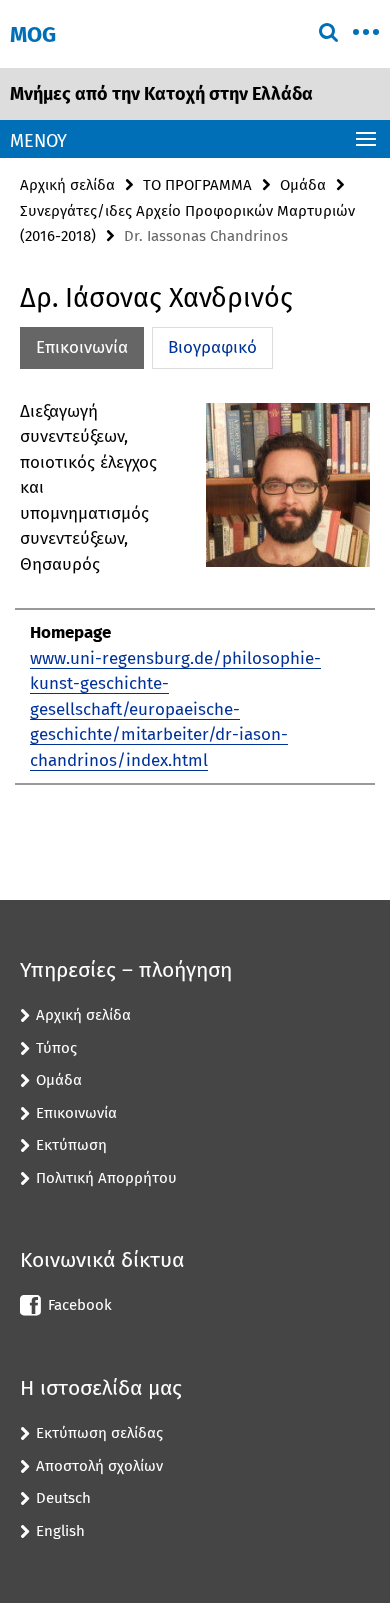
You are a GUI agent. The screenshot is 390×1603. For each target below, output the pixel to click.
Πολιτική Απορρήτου (106, 1178)
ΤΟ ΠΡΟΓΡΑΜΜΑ (197, 185)
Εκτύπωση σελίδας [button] (99, 1433)
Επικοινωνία (76, 1113)
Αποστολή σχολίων (99, 1466)
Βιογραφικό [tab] (212, 347)
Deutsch (63, 1498)
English (60, 1531)
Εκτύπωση (71, 1145)
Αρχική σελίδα (67, 185)
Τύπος (56, 1048)
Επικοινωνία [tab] (82, 347)
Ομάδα (303, 185)
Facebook (80, 1305)
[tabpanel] (195, 592)
